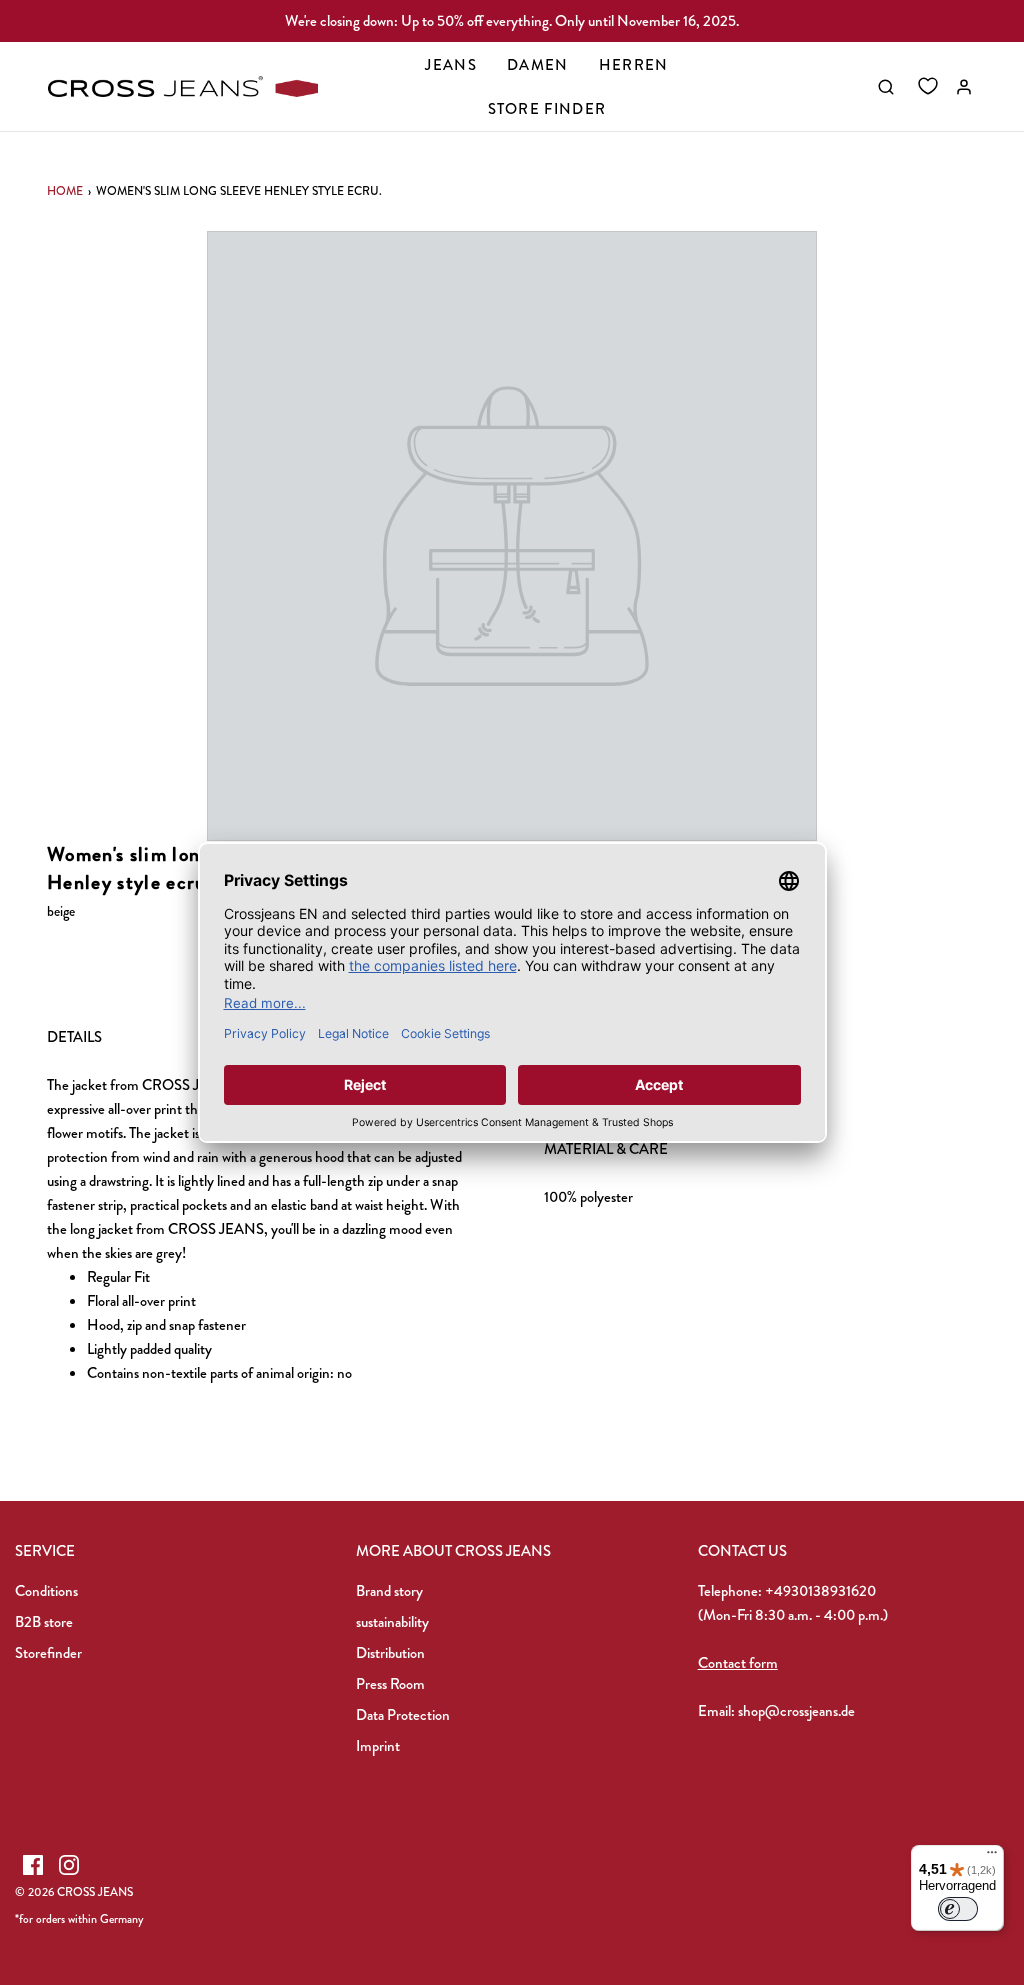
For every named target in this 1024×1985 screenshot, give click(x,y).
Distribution (390, 1653)
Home (65, 191)
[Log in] (964, 87)
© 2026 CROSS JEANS (74, 1892)
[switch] (958, 1909)
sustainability (392, 1622)
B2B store (44, 1622)
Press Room (390, 1684)
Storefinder (48, 1653)
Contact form (738, 1663)
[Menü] (992, 1857)
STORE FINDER (547, 109)
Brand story (389, 1591)
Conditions (46, 1591)
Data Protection (403, 1715)
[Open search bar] (886, 87)
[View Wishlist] (928, 87)
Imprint (378, 1746)
